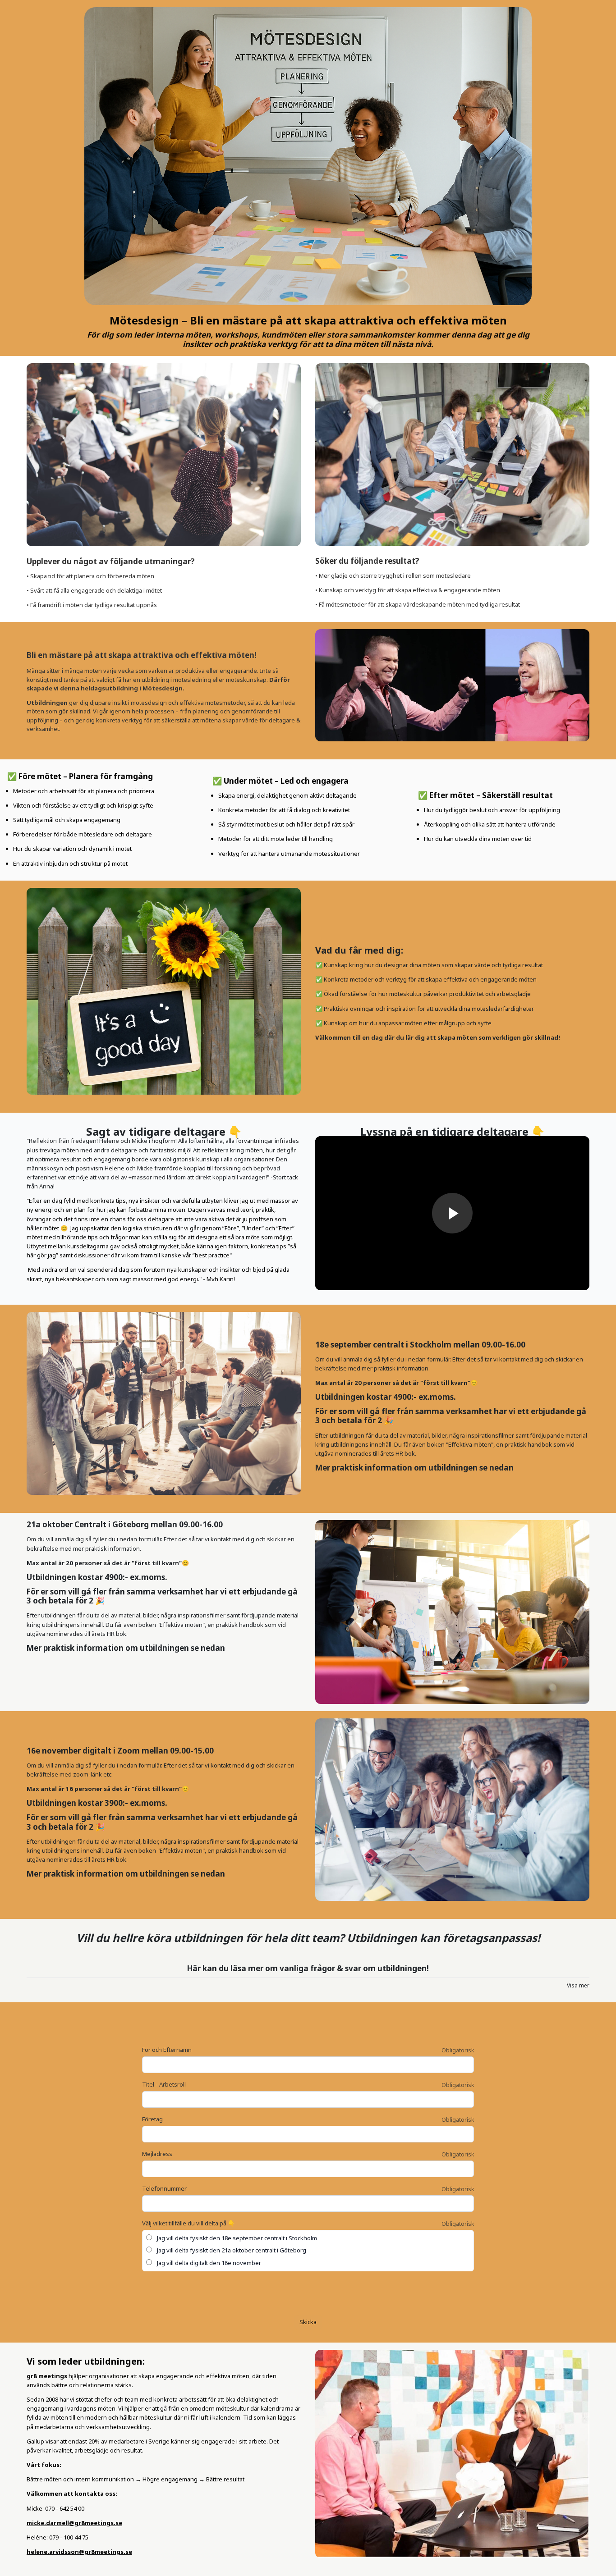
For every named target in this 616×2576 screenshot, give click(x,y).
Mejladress (157, 2154)
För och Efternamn (167, 2050)
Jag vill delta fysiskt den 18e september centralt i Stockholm (236, 2238)
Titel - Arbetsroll (164, 2084)
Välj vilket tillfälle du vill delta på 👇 (188, 2223)
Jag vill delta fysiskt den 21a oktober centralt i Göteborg (231, 2250)
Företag (152, 2119)
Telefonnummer (164, 2188)
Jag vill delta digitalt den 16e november (208, 2263)
